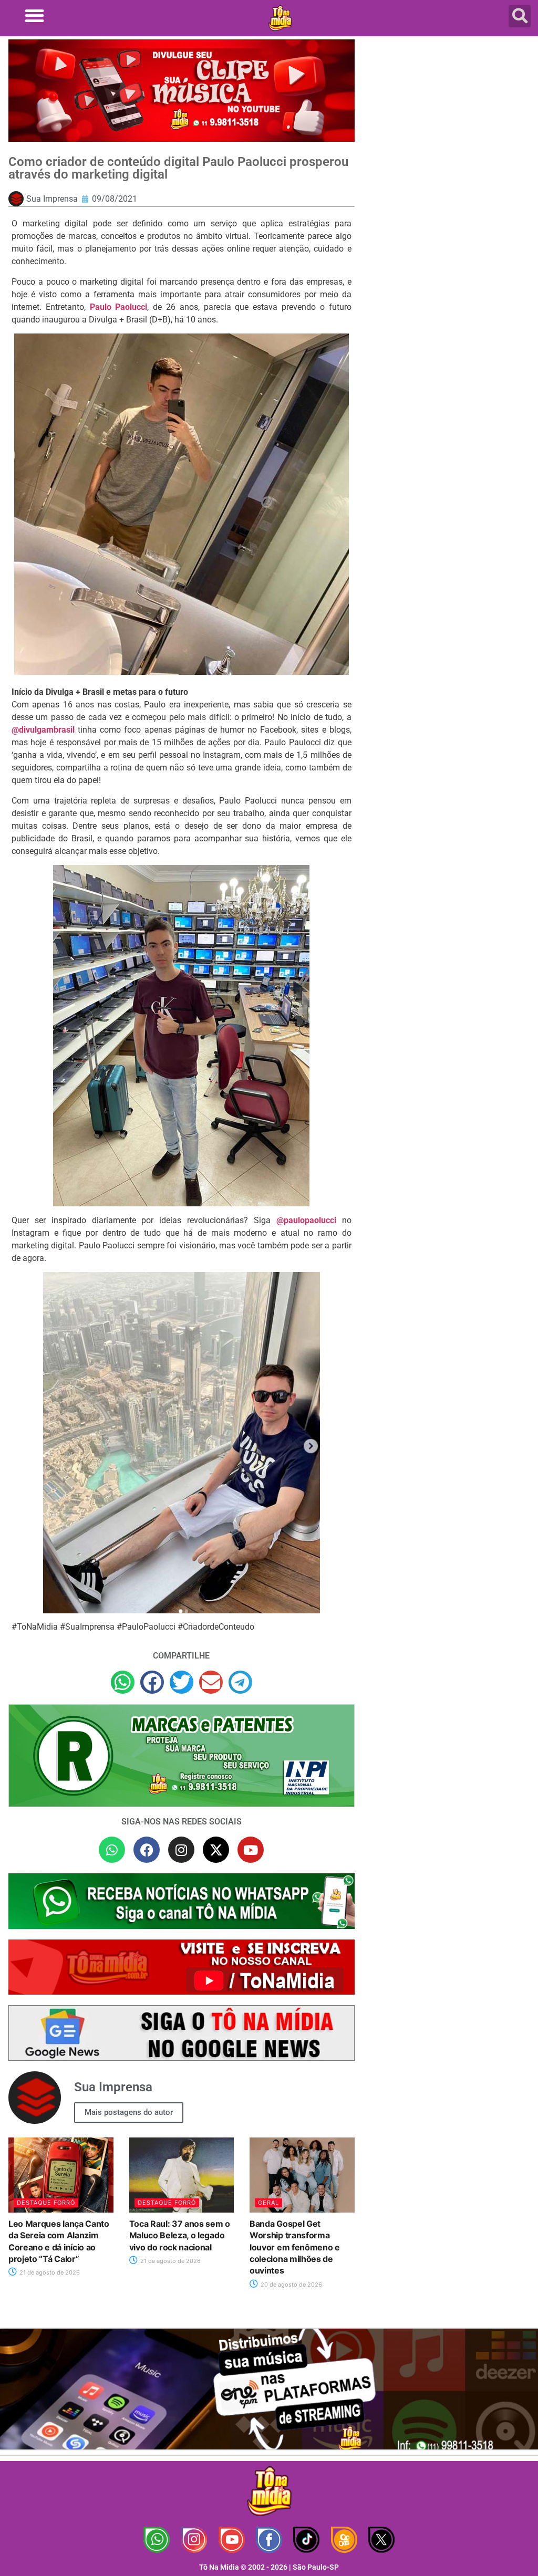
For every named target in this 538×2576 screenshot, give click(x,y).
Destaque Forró (46, 2203)
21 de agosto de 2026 (49, 2272)
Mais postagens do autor (129, 2112)
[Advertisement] (449, 116)
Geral (268, 2203)
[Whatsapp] (112, 1850)
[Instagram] (181, 1850)
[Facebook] (147, 1850)
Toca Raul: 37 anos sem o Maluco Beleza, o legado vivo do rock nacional (180, 2235)
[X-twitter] (216, 1850)
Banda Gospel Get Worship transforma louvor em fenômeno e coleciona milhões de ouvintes (295, 2247)
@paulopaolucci (306, 1220)
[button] (34, 15)
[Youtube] (251, 1850)
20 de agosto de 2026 (291, 2285)
